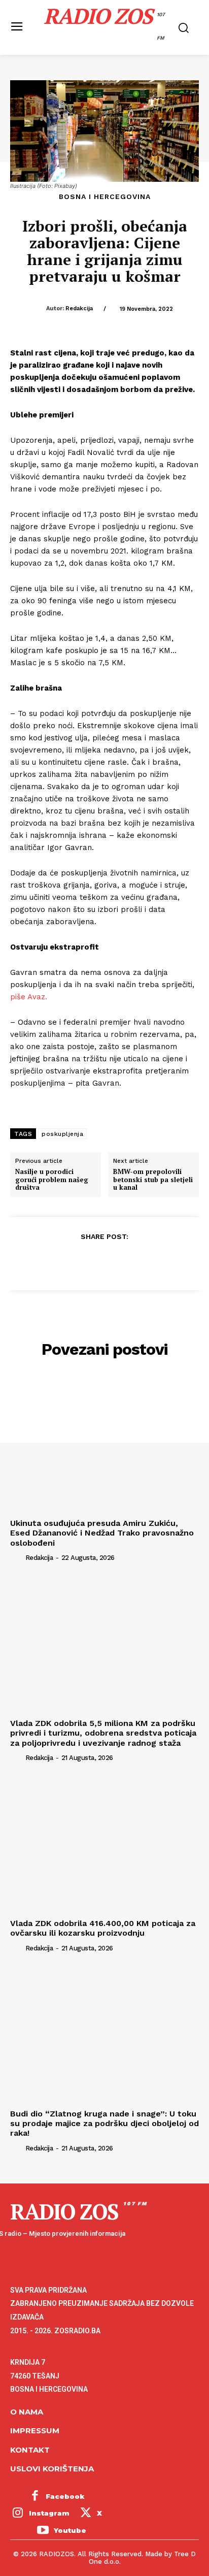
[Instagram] (18, 2514)
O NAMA (27, 2412)
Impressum (35, 2431)
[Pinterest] (104, 1261)
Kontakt (30, 2450)
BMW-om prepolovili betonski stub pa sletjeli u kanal (153, 1180)
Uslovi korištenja (52, 2469)
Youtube (70, 2530)
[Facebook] (57, 1261)
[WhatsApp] (127, 1261)
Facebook (65, 2496)
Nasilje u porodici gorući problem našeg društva (52, 1180)
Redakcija (79, 308)
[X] (81, 1261)
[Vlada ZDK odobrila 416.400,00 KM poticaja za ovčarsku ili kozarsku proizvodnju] (104, 1844)
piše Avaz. (30, 997)
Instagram (49, 2513)
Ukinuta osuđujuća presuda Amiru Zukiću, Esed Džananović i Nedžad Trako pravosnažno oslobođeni (102, 1533)
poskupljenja (62, 1134)
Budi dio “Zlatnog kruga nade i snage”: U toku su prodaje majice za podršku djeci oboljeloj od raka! (104, 2123)
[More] (151, 1261)
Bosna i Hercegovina (105, 197)
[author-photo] (17, 1557)
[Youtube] (43, 2531)
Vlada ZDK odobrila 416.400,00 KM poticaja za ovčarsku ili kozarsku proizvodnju (103, 1928)
